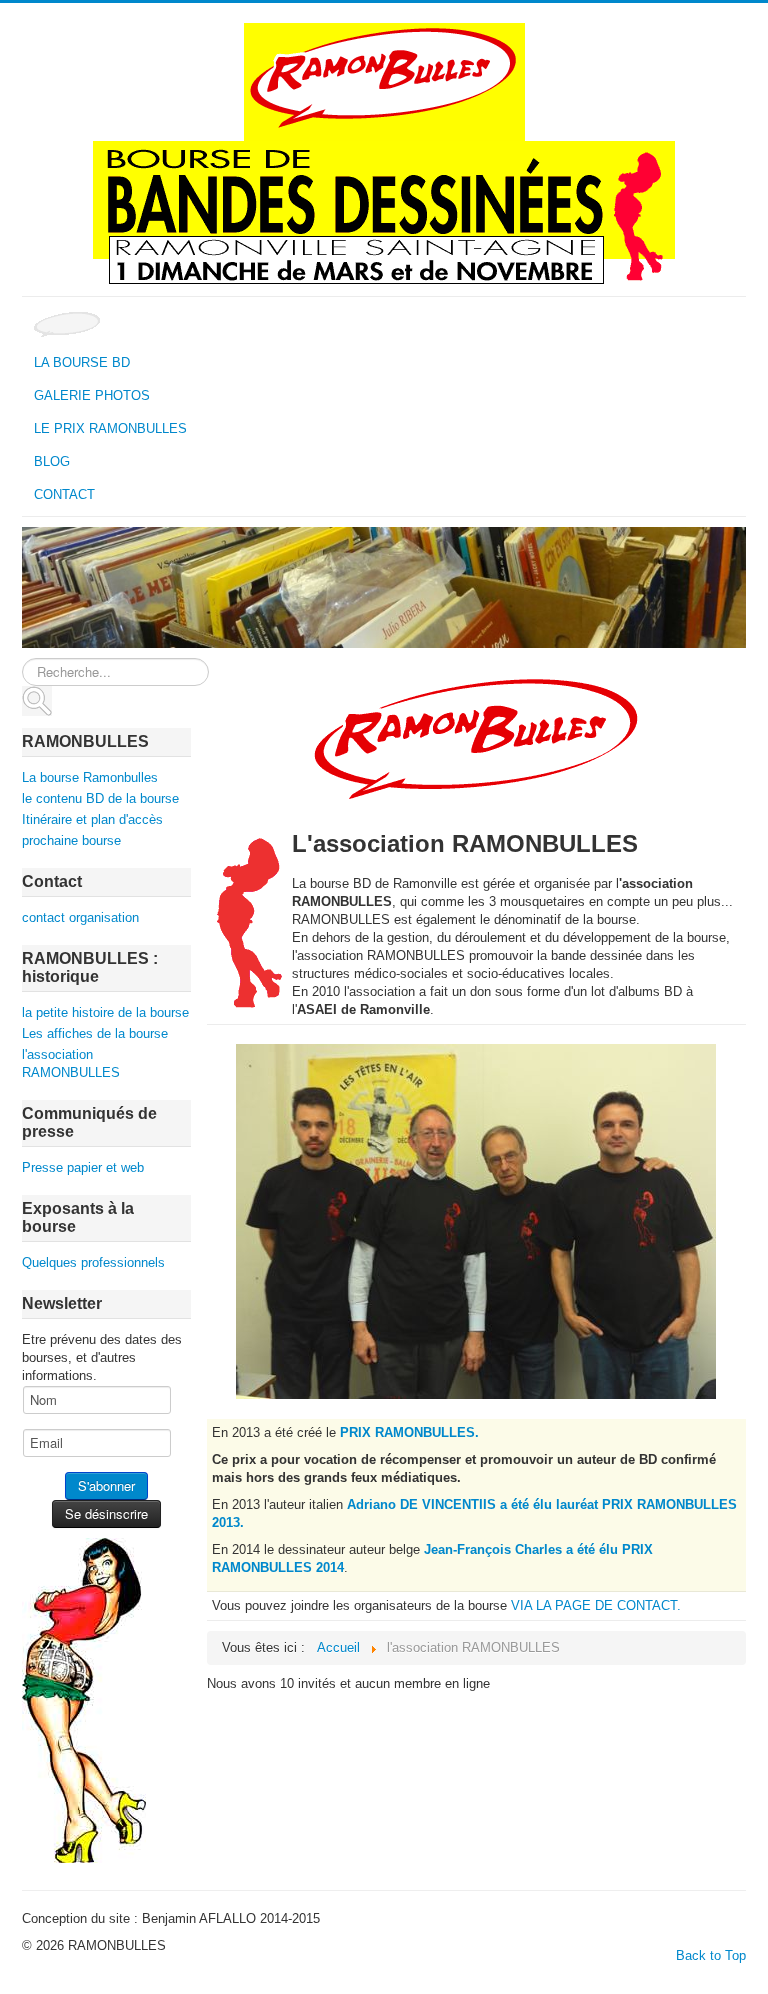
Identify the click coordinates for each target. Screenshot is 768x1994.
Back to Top (711, 1955)
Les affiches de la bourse (95, 1033)
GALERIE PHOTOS (92, 395)
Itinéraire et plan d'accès (92, 819)
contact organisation (80, 917)
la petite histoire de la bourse (105, 1012)
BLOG (52, 461)
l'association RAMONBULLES (71, 1063)
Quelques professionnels (93, 1262)
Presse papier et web (83, 1167)
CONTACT (64, 494)
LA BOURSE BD (82, 362)
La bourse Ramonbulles (90, 777)
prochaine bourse (71, 840)
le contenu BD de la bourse (100, 798)
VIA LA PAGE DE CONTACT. (596, 1605)
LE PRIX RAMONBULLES (110, 428)
